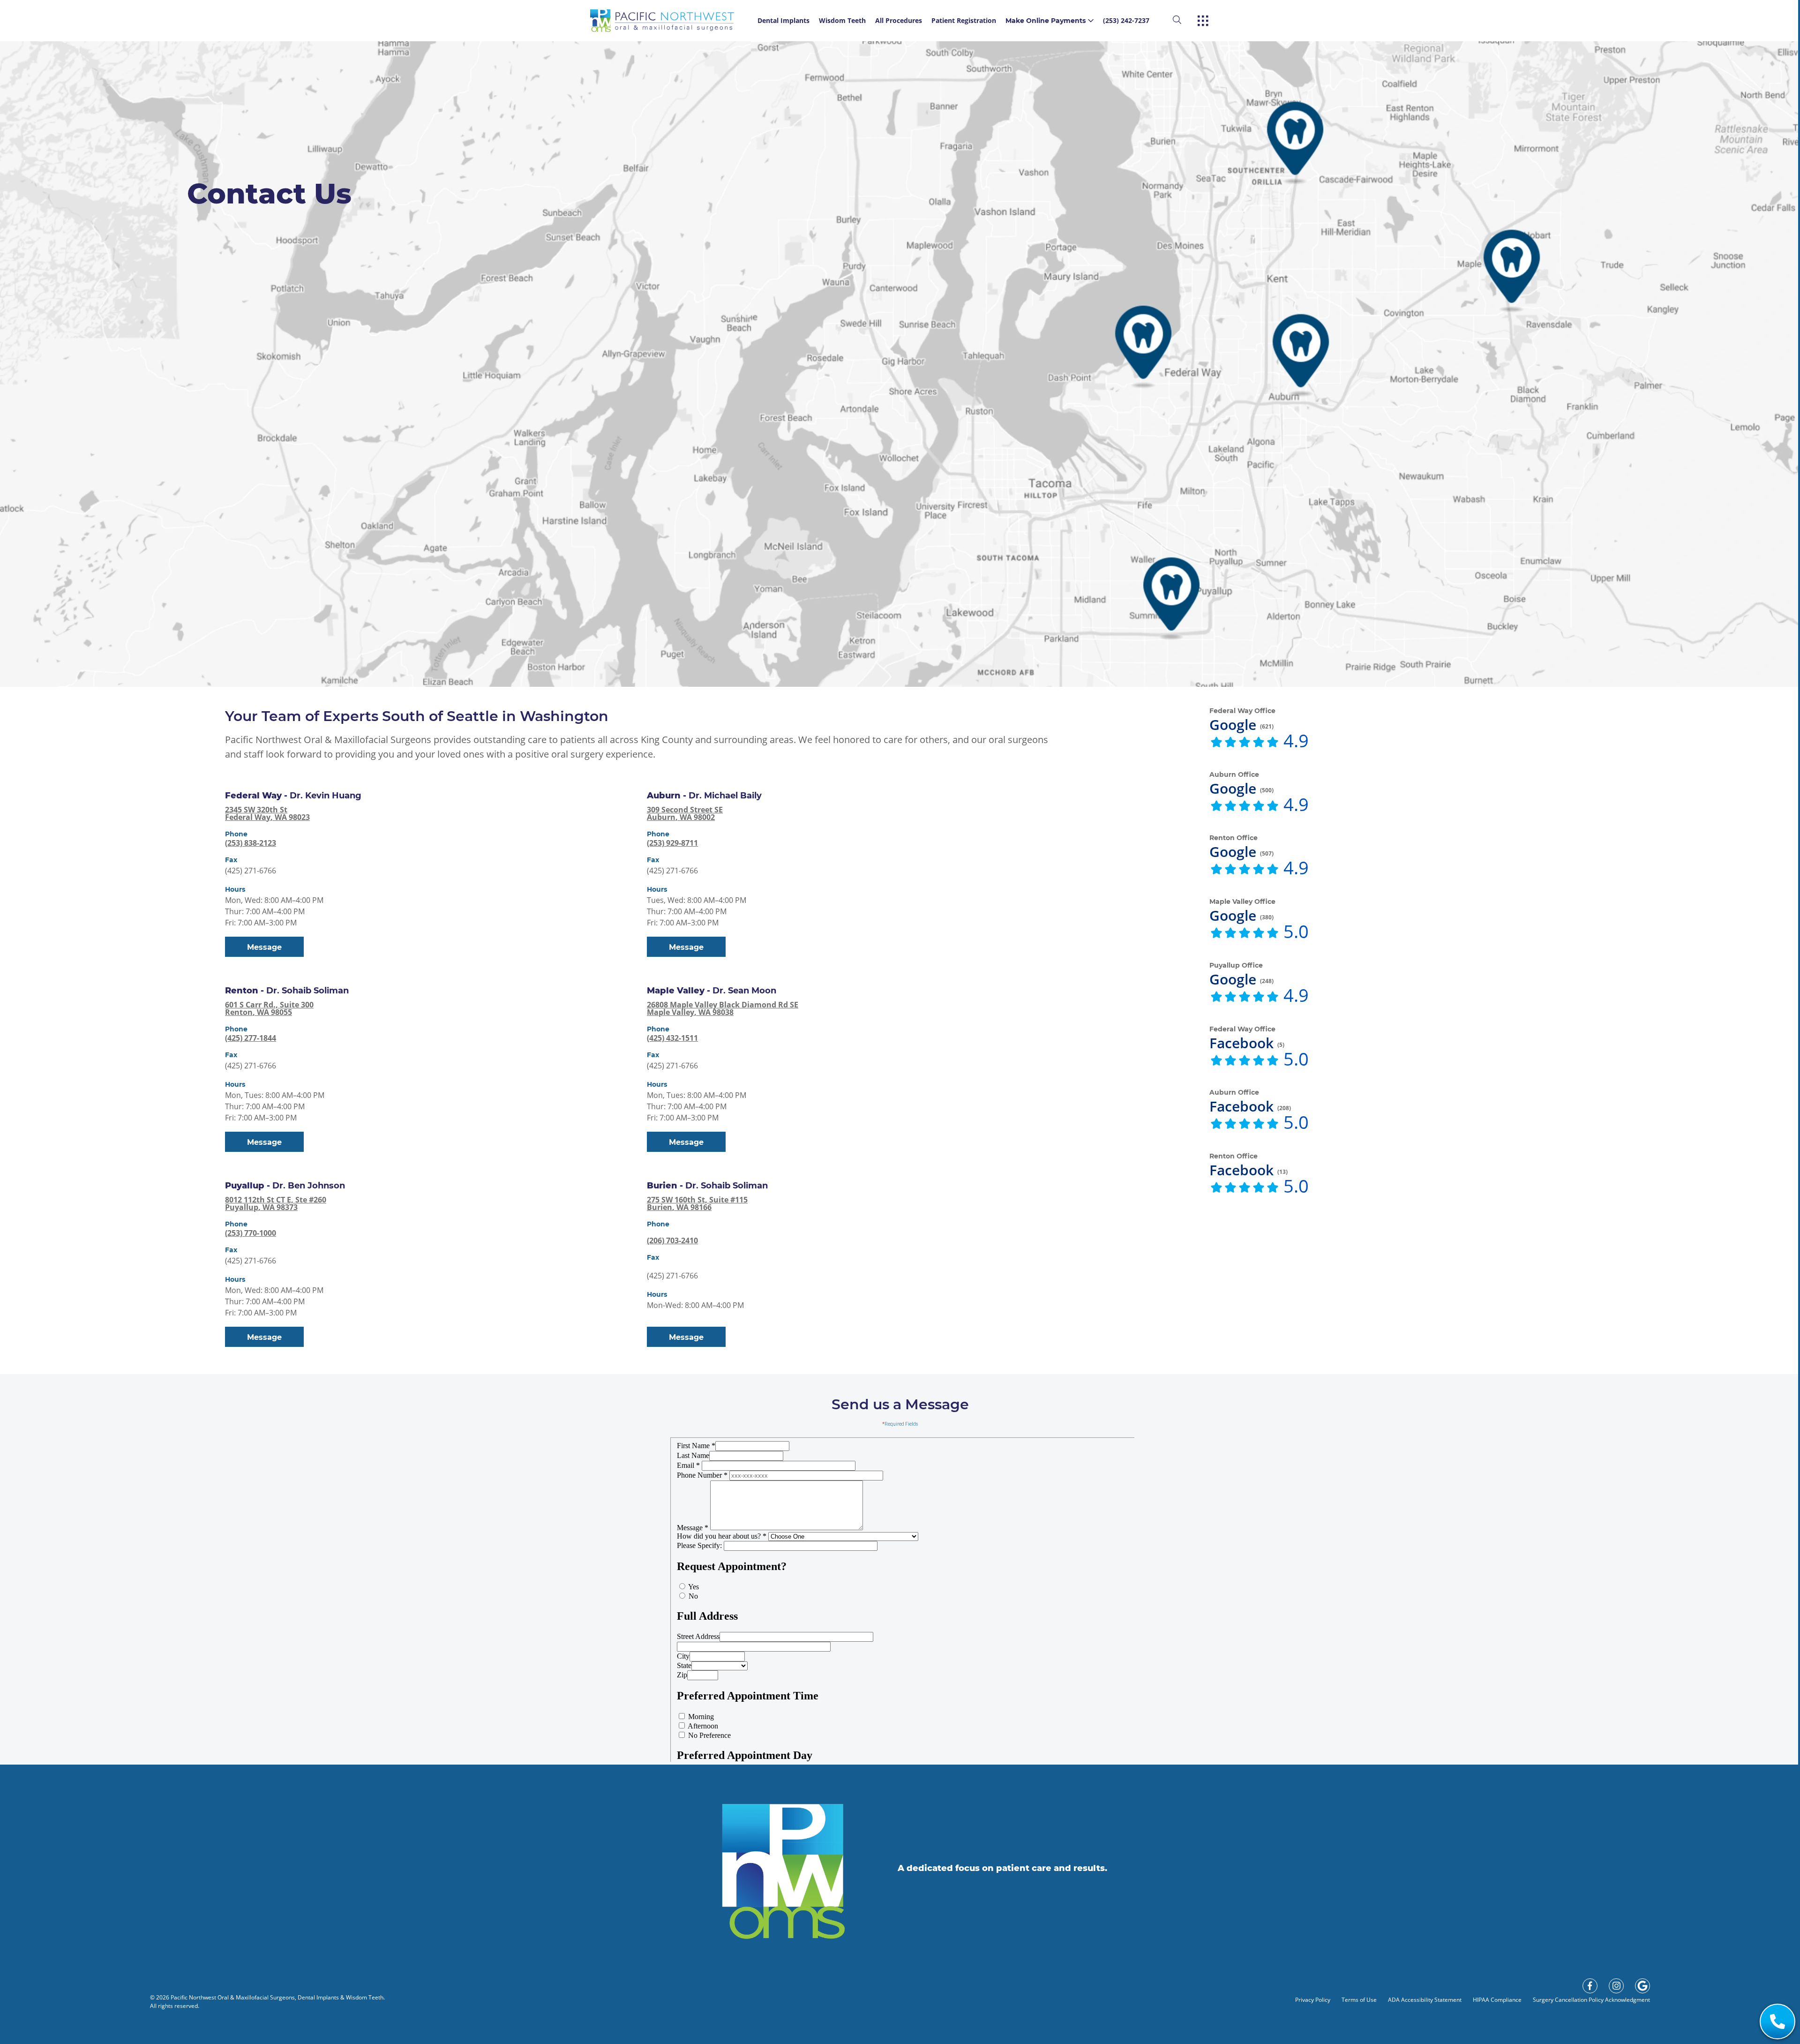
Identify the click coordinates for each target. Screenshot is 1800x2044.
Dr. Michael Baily (725, 796)
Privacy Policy (1313, 2000)
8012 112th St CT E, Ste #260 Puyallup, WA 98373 (276, 1203)
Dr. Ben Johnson (309, 1186)
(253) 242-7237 (1126, 20)
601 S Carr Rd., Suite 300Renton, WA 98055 (269, 1008)
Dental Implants (784, 20)
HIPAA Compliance (1497, 2000)
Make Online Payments (1046, 21)
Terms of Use (1359, 2000)
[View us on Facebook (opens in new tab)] (1590, 1986)
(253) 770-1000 (251, 1233)
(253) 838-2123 (251, 843)
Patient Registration (964, 20)
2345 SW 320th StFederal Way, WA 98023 (267, 813)
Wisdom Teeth (842, 20)
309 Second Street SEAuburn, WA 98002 (685, 813)
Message (264, 947)
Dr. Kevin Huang (326, 796)
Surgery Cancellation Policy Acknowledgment (1591, 2000)
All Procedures (899, 20)
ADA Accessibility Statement (1425, 2000)
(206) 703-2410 (672, 1240)
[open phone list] (1777, 2021)
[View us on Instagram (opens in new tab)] (1616, 1986)
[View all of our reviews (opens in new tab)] (1245, 743)
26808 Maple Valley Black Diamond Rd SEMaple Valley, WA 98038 (723, 1008)
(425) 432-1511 (672, 1038)
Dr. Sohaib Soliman (307, 991)
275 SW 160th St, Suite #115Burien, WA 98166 (697, 1203)
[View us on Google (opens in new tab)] (1642, 1986)
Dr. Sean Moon (744, 991)
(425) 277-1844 (251, 1038)
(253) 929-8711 (672, 843)
